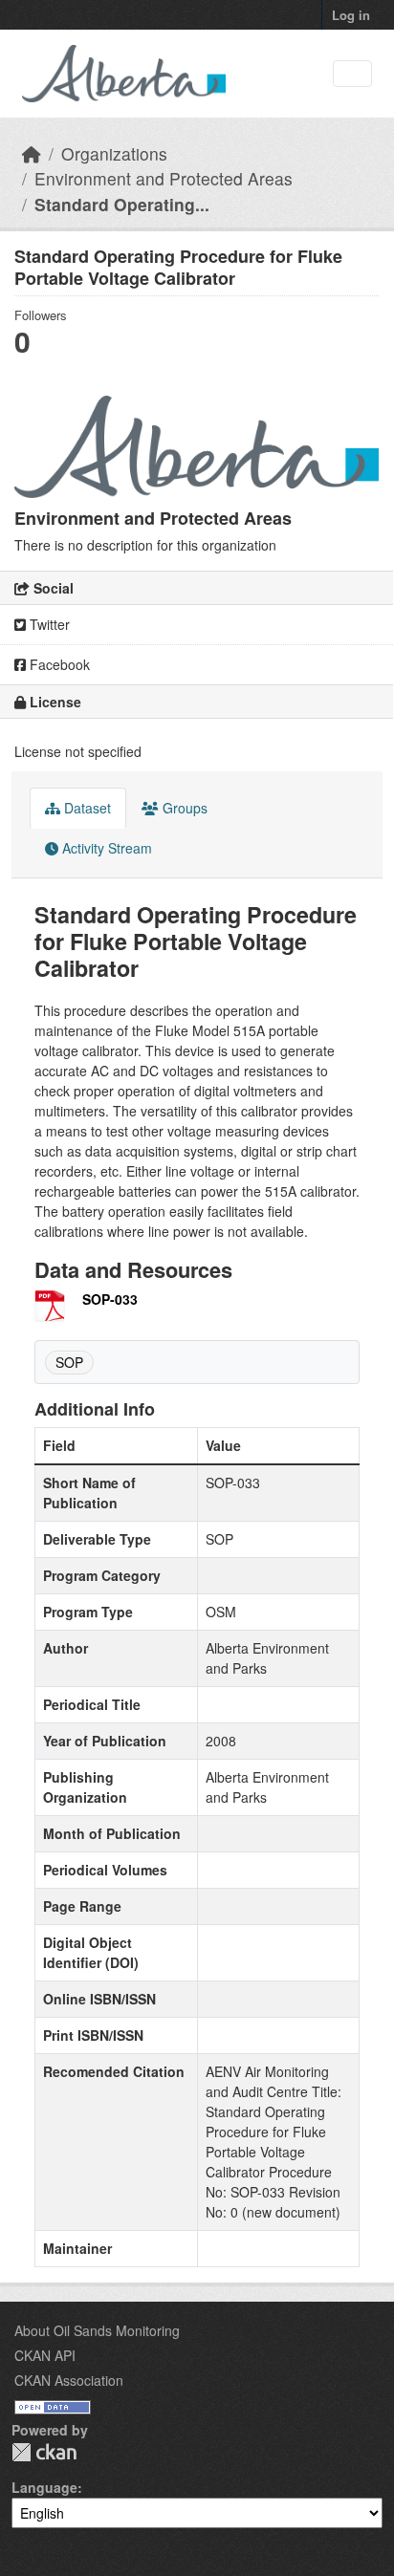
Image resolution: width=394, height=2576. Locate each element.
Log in (351, 15)
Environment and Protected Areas (164, 178)
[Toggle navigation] (352, 74)
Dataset (86, 808)
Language (44, 2487)
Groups (183, 808)
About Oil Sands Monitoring (97, 2330)
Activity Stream (105, 848)
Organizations (114, 153)
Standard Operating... (122, 204)
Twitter (48, 624)
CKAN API (45, 2355)
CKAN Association (69, 2380)
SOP (69, 1362)
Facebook (58, 664)
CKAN (44, 2452)
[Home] (32, 153)
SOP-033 (110, 1299)
